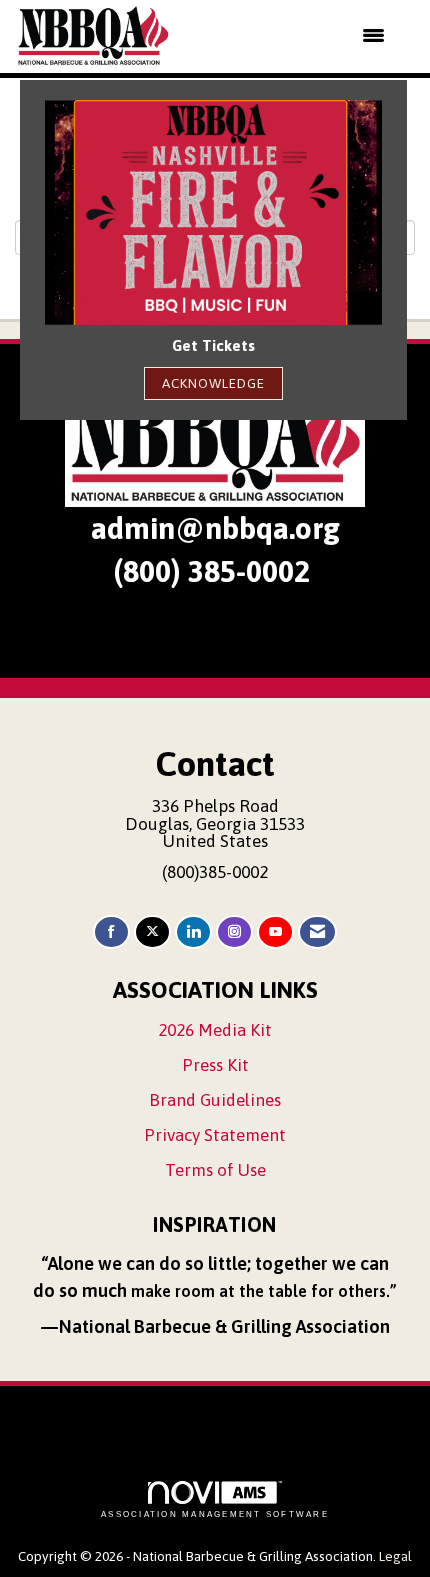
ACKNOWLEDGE (213, 383)
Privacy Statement (215, 1135)
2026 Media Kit (215, 1030)
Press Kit (215, 1065)
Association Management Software (215, 1514)
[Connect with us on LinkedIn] (193, 932)
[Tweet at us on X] (152, 932)
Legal (395, 1556)
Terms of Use (215, 1170)
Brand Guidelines (215, 1100)
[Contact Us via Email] (317, 932)
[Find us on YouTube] (275, 932)
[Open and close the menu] (290, 36)
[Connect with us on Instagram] (234, 932)
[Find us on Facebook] (111, 932)
